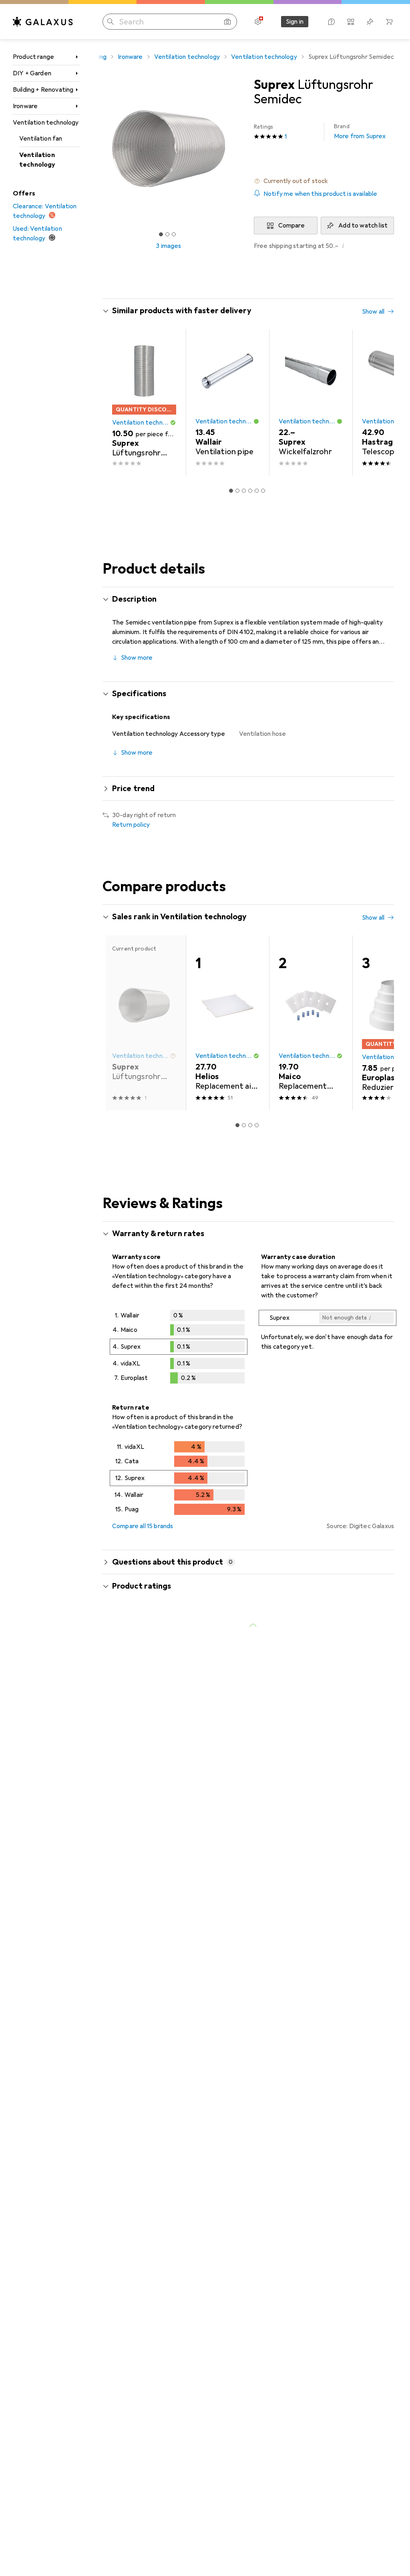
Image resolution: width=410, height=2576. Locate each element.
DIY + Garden (32, 73)
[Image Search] (227, 22)
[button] (324, 181)
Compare (291, 226)
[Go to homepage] (43, 22)
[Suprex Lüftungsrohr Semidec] (144, 403)
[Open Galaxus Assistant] (332, 22)
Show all (373, 312)
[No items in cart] (389, 22)
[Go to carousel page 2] (237, 491)
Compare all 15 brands (143, 1526)
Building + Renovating (43, 90)
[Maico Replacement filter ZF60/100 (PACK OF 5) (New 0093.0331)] (311, 1023)
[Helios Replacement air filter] (227, 1023)
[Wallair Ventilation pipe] (227, 403)
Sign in (295, 22)
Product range (33, 57)
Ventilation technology (46, 123)
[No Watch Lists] (370, 22)
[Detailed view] (179, 1348)
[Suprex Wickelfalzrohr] (311, 403)
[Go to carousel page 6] (263, 491)
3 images (168, 246)
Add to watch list (363, 226)
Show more (137, 658)
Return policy (131, 825)
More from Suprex (360, 132)
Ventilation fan (41, 139)
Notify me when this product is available (320, 194)
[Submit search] (111, 22)
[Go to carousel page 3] (244, 491)
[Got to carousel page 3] (174, 234)
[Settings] (258, 22)
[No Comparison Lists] (351, 22)
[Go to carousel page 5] (257, 491)
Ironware (25, 106)
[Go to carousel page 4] (250, 491)
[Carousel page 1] (231, 491)
